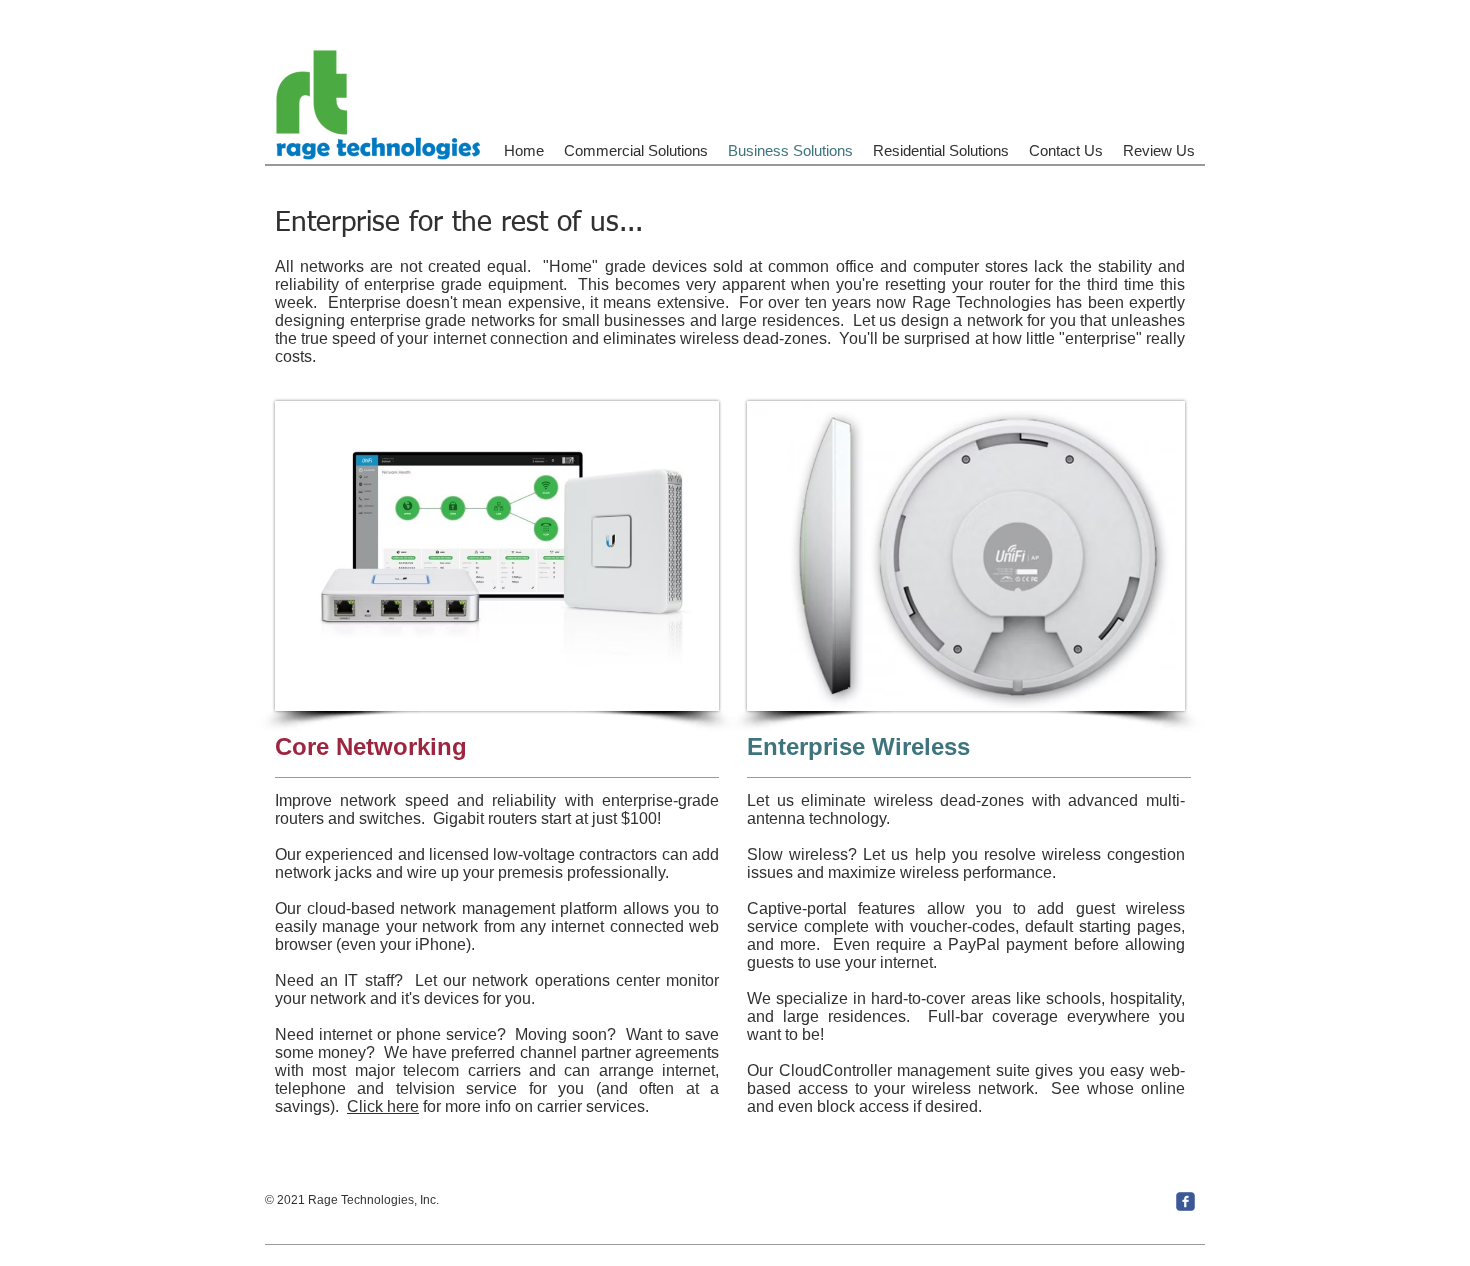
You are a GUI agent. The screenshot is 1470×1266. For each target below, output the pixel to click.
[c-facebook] (1185, 1201)
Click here (383, 1106)
